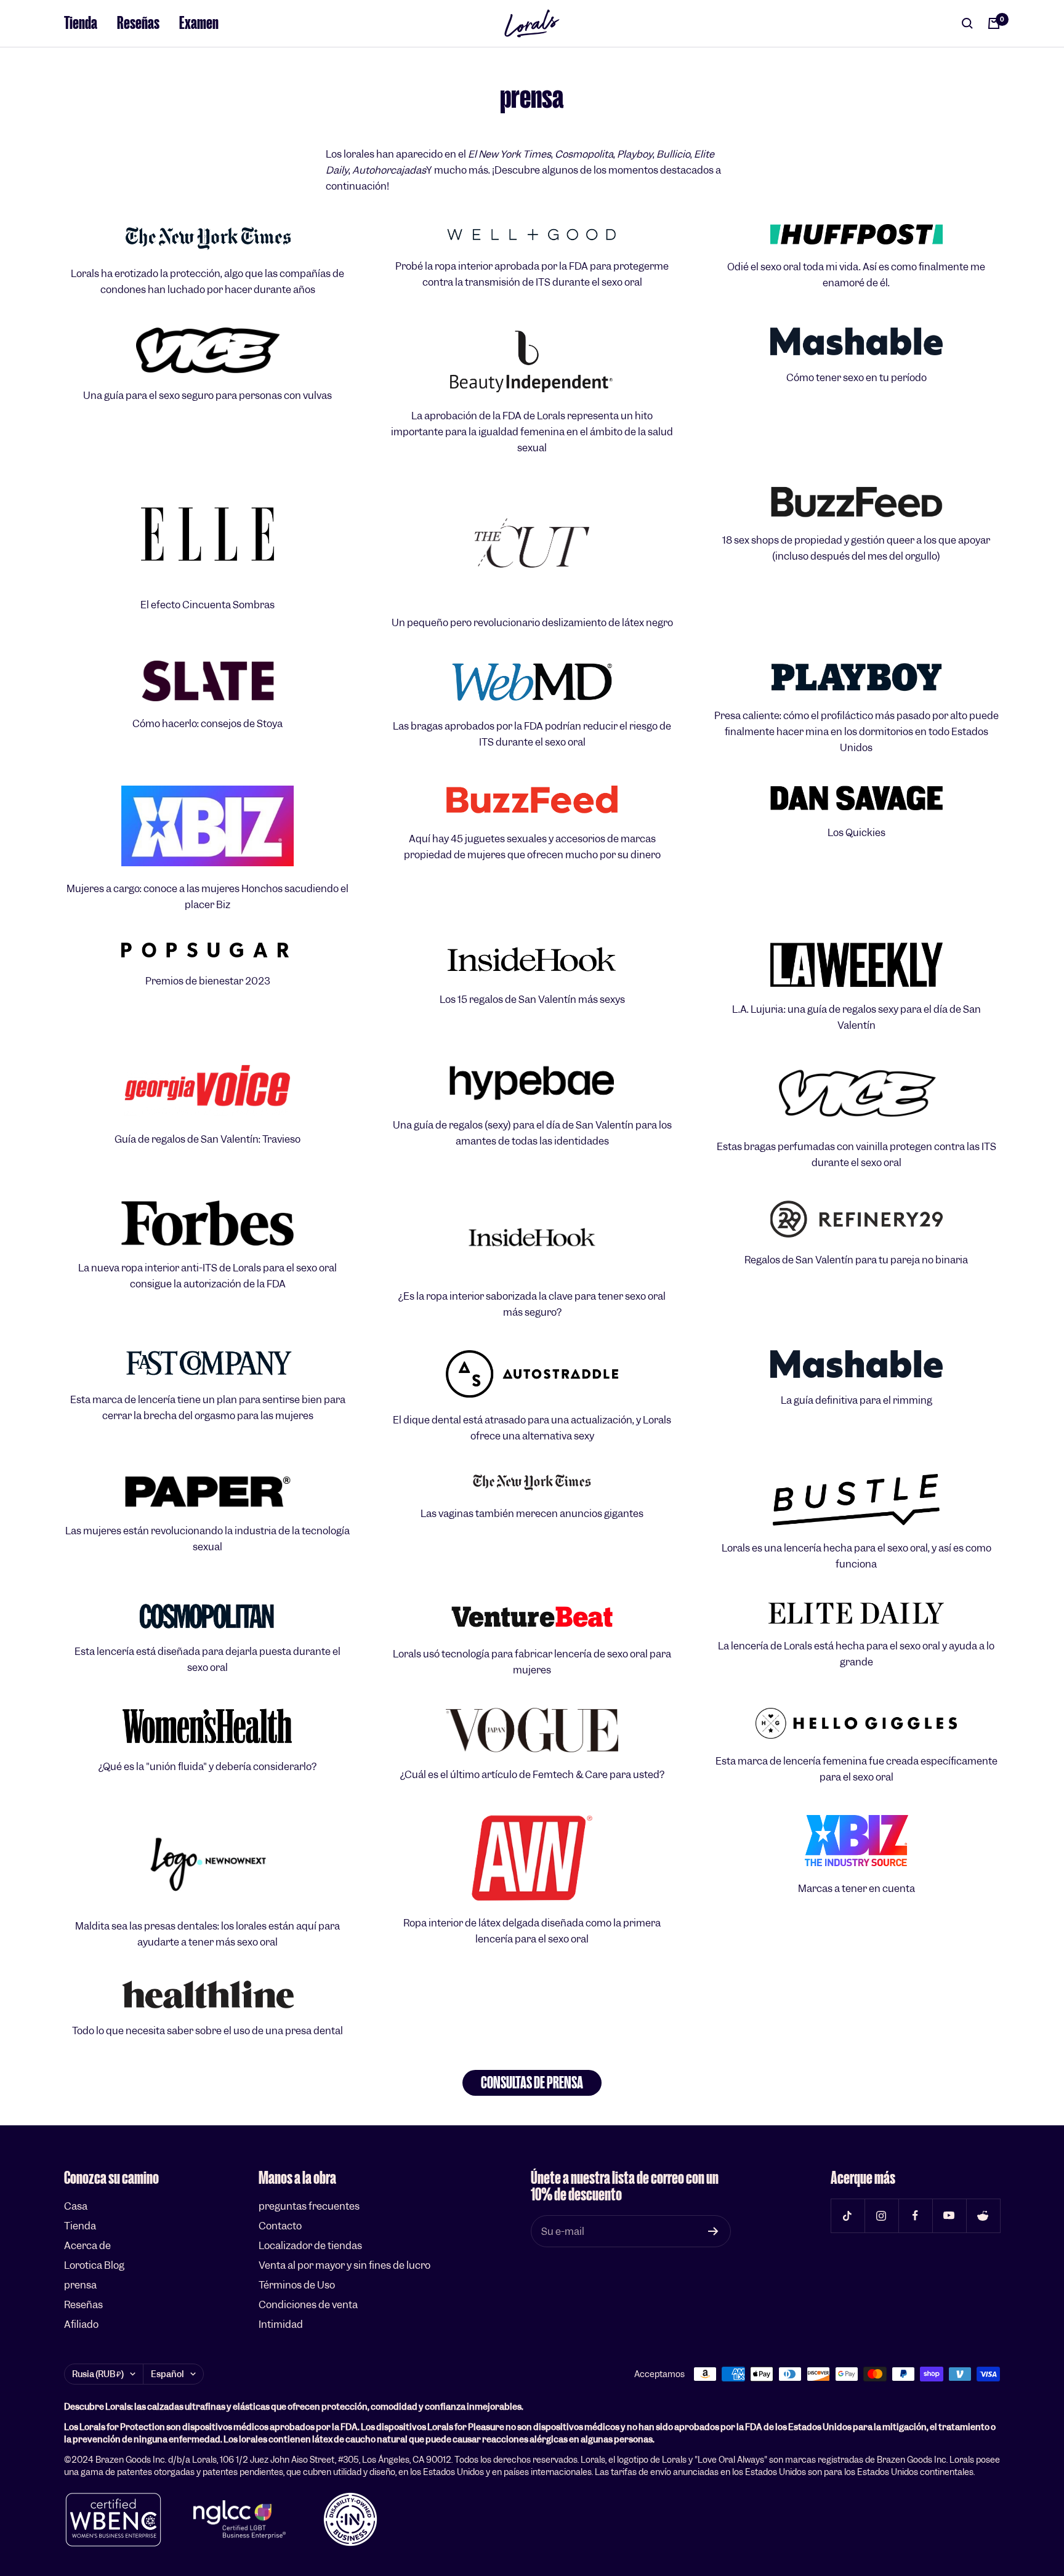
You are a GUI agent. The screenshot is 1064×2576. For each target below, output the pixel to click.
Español (167, 2374)
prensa (80, 2285)
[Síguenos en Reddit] (983, 2216)
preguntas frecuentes (309, 2206)
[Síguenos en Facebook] (915, 2216)
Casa (76, 2206)
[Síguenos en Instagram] (881, 2216)
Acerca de (87, 2246)
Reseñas (138, 23)
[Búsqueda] (967, 23)
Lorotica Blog (94, 2265)
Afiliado (81, 2324)
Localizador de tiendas (310, 2246)
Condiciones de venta (308, 2305)
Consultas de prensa (532, 2083)
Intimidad (281, 2324)
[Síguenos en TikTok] (848, 2216)
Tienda (81, 23)
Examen (199, 23)
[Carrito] (994, 23)
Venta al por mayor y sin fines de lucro (345, 2265)
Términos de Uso (297, 2285)
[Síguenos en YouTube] (949, 2216)
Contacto (280, 2226)
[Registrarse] (713, 2231)
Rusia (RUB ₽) (98, 2374)
